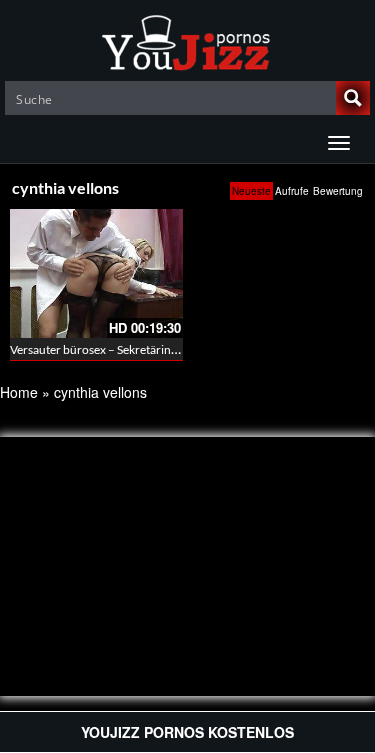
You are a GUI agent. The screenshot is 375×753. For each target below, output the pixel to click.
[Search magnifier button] (353, 98)
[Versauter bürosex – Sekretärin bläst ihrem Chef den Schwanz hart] (96, 273)
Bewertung (338, 191)
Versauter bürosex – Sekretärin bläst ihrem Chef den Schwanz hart (181, 349)
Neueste (251, 191)
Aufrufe (292, 191)
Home (19, 392)
